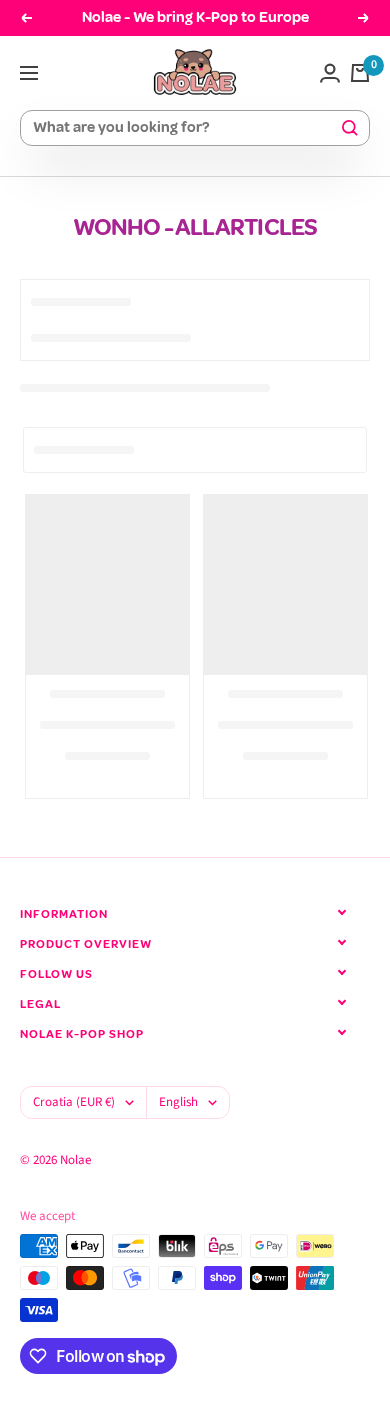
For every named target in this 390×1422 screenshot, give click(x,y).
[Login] (330, 73)
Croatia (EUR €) (74, 1102)
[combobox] (186, 128)
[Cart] (360, 73)
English (178, 1102)
